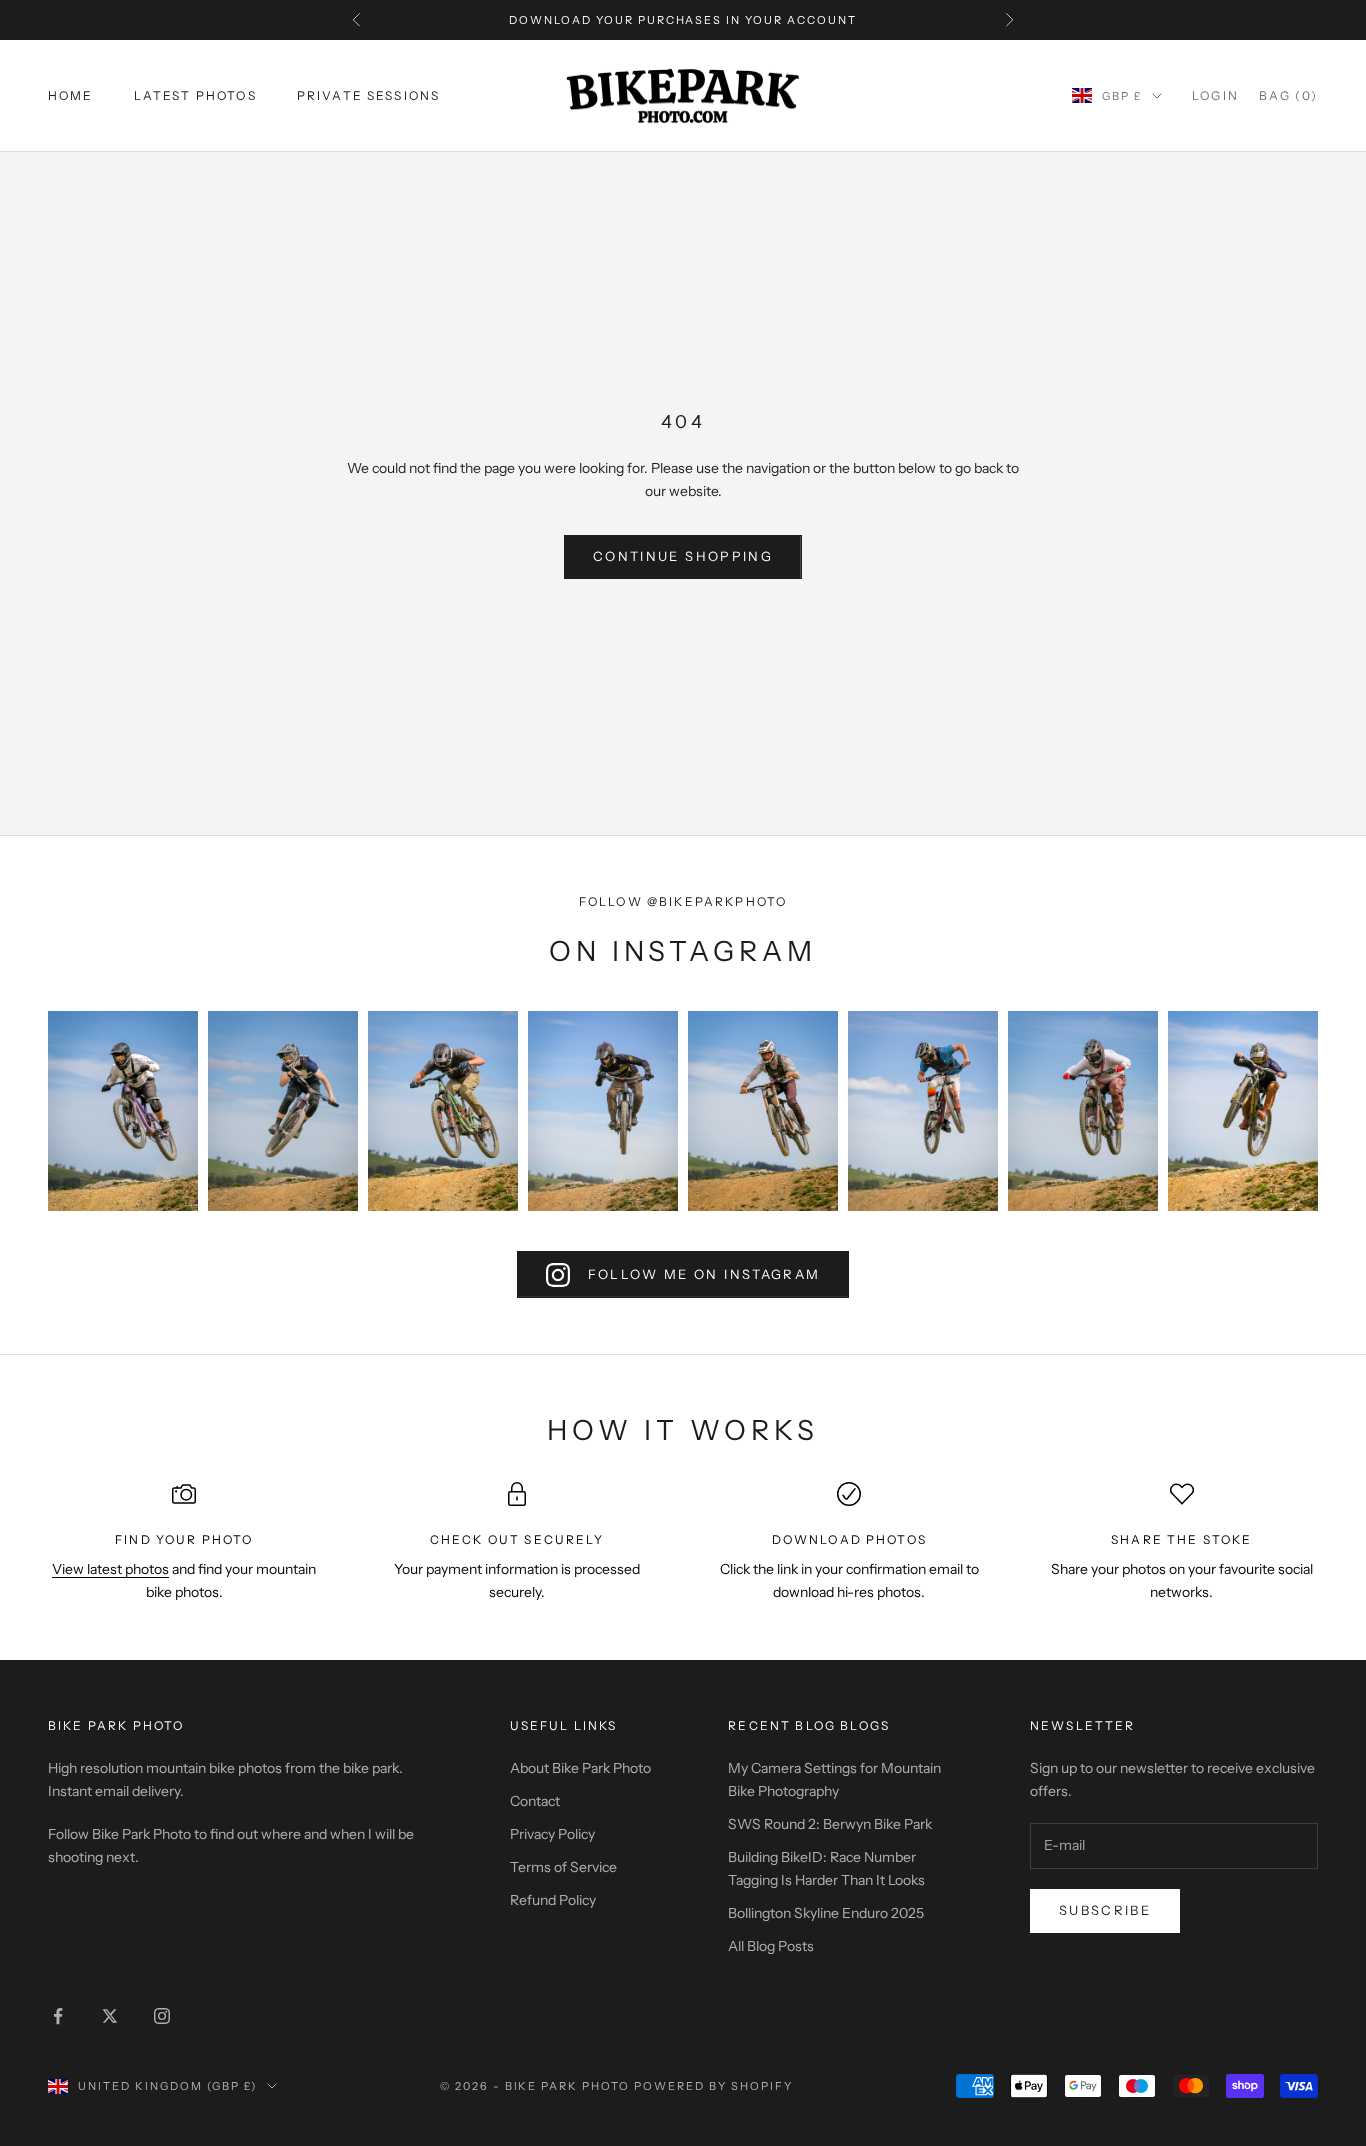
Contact (535, 1801)
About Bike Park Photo (580, 1768)
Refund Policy (553, 1900)
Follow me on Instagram (704, 1274)
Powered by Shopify (713, 2086)
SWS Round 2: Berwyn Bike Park (830, 1824)
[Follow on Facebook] (58, 2016)
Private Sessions (369, 95)
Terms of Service (563, 1867)
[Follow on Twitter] (110, 2016)
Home (71, 95)
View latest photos (110, 1569)
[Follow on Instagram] (162, 2016)
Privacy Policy (552, 1834)
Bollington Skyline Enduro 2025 (826, 1913)
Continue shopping (683, 556)
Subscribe (1105, 1910)
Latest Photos (195, 95)
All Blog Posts (771, 1946)
